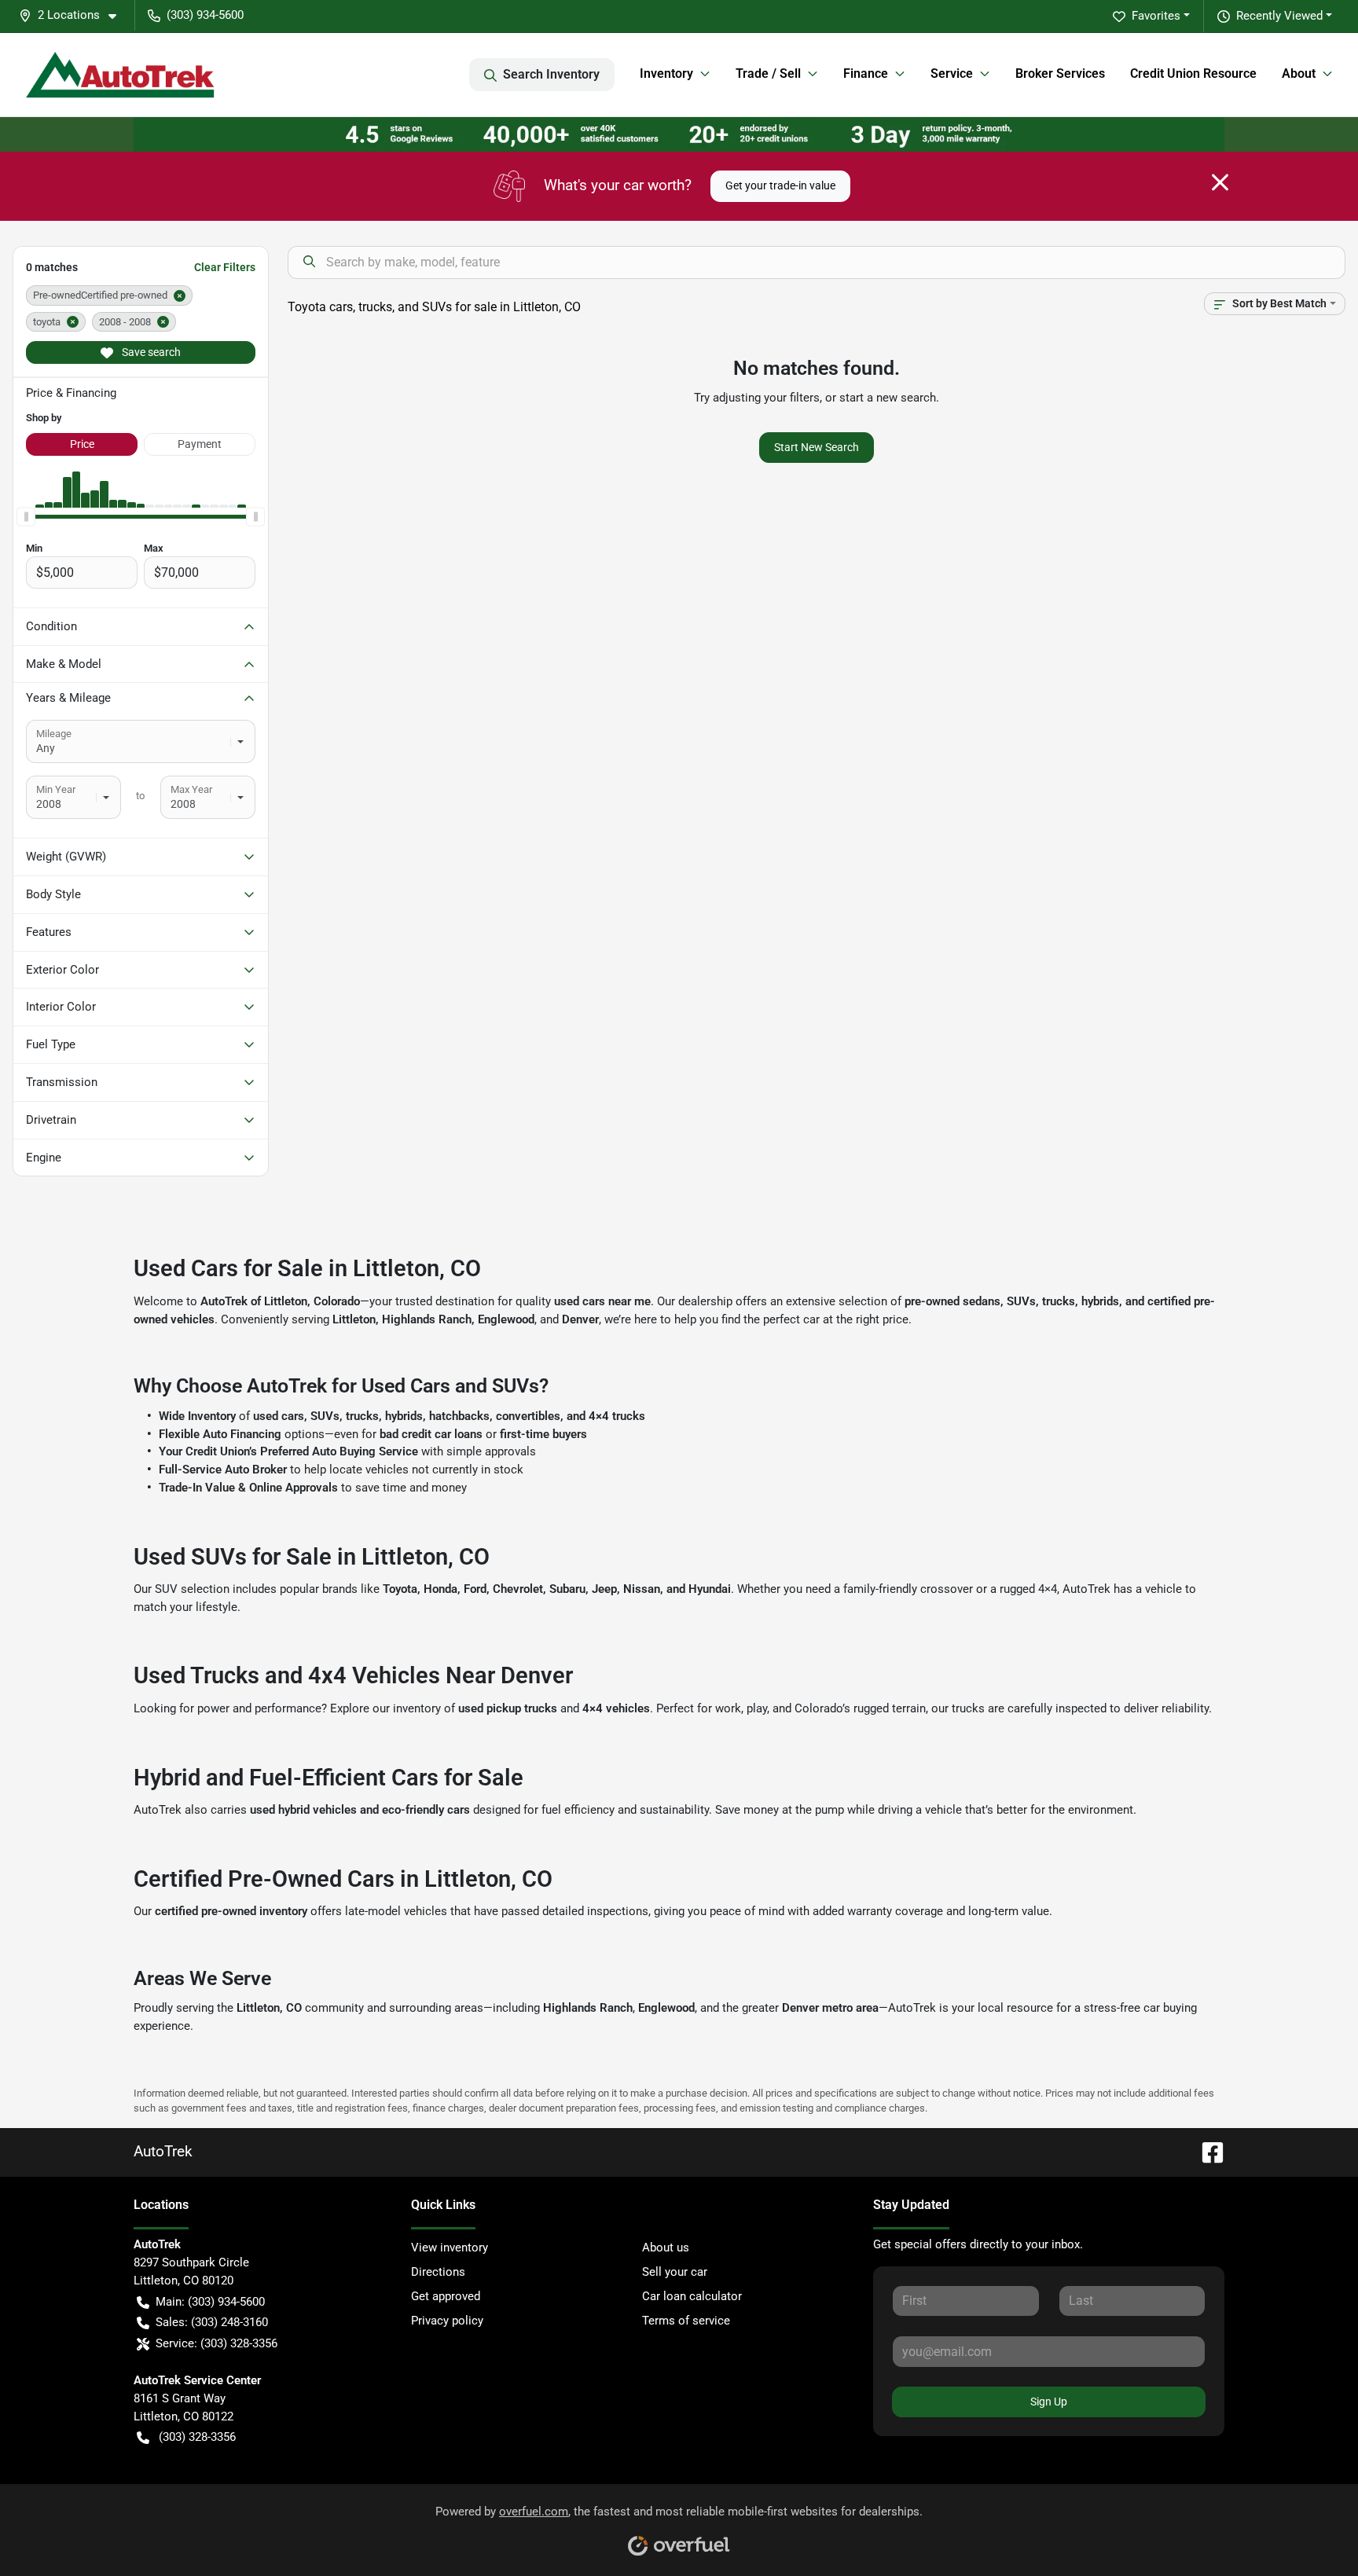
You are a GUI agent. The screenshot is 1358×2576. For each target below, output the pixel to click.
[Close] (1220, 182)
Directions (438, 2272)
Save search (150, 352)
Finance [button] (866, 73)
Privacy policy (447, 2321)
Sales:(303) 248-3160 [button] (212, 2322)
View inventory (450, 2248)
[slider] (26, 517)
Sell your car (675, 2272)
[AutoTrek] (120, 75)
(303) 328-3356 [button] (197, 2437)
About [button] (1299, 73)
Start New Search (817, 447)
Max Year (191, 789)
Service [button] (952, 73)
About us (666, 2248)
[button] (74, 15)
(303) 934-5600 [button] (205, 15)
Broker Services (1060, 73)
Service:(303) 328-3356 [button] (217, 2343)
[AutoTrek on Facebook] (1206, 2151)
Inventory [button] (666, 73)
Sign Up (1049, 2402)
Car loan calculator (692, 2296)
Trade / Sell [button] (768, 73)
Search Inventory (551, 74)
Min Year (56, 789)
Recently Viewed (1279, 16)
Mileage (54, 734)
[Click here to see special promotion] (679, 134)
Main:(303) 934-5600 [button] (210, 2302)
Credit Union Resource (1193, 73)
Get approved (446, 2296)
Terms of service (686, 2321)
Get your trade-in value (780, 185)
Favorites (1156, 16)
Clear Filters (225, 267)
